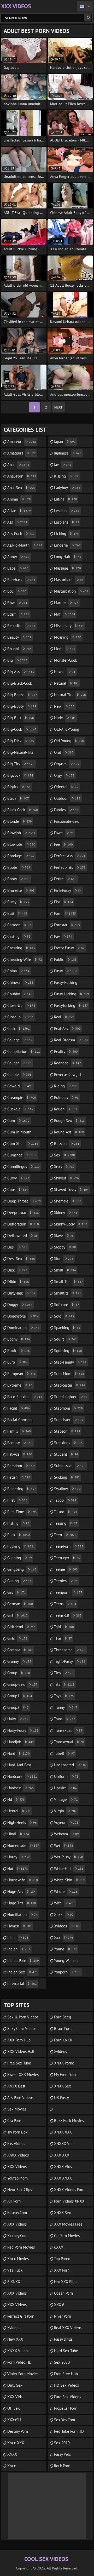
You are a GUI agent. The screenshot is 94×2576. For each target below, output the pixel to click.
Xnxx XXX (16, 2443)
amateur (22, 442)
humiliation (22, 1914)
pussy (66, 971)
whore (66, 1891)
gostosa (20, 1650)
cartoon (19, 925)
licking (66, 534)
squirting (68, 1351)
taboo (65, 1500)
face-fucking (25, 1397)
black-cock (23, 810)
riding (66, 1086)
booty (18, 879)
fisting (18, 1523)
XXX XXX (62, 2155)
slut (64, 1259)
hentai (19, 1811)
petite (65, 879)
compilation (24, 1051)
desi (17, 1247)
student (66, 1454)
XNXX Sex (63, 2086)
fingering (22, 1489)
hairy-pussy (23, 1730)
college (20, 1040)
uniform (66, 1776)
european (22, 1374)
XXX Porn (62, 2270)
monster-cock (65, 662)
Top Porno (62, 2259)
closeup (20, 1017)
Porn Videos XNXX (69, 2201)
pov (63, 936)
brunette (21, 890)
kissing (66, 476)
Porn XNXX (63, 2040)
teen (65, 1535)
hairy (18, 1719)
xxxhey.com (17, 2236)
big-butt (21, 718)
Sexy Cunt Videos (22, 2029)
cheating (21, 948)
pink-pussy (68, 890)
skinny (66, 1213)
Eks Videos (16, 2144)
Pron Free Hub (66, 2374)
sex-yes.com (64, 2420)
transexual (68, 1730)
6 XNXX (14, 2282)
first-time (22, 1512)
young (66, 1949)
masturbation (71, 591)
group (19, 1673)
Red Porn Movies (21, 2247)
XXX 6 (59, 2305)
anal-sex (21, 488)
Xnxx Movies (18, 2259)
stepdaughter (71, 1397)
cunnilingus (23, 1167)
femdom (21, 1466)
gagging (20, 1558)
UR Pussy (61, 2098)
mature (66, 603)
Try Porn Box (17, 2132)
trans (65, 1719)
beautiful (21, 626)
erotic (19, 1351)
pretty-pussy (69, 948)
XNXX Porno (64, 2063)
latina (66, 499)
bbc (17, 591)
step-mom (69, 1374)
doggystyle (23, 1316)
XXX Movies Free (68, 2224)
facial (19, 1408)
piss (64, 902)
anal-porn (22, 476)
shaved (66, 1178)
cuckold (20, 1109)
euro (17, 1362)
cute (18, 1190)
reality (66, 1051)
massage (67, 568)
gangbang (22, 1569)
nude (65, 718)
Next (58, 407)
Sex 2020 (62, 2362)
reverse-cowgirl (67, 1076)
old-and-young (67, 731)
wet (64, 1845)
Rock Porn (62, 2466)
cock (19, 1028)
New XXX (15, 2339)
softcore (67, 1305)
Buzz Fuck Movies (69, 2121)
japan (65, 442)
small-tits (69, 1282)
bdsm (18, 614)
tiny (64, 1673)
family (19, 1431)
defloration (23, 1224)
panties (66, 810)
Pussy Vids (62, 2454)
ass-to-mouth (25, 545)
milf (65, 614)
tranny (66, 1707)
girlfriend (22, 1627)
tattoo (66, 1512)
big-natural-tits (20, 754)
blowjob (21, 833)
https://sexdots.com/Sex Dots (70, 2109)
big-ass (21, 672)
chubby (20, 994)
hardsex (20, 1788)
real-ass (67, 1028)
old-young (69, 741)
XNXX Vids (63, 2167)
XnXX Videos (18, 2155)
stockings (68, 1443)
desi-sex (21, 1259)
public (65, 959)
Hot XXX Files (66, 2282)
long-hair (68, 557)
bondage (21, 856)
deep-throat (24, 1201)
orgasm (67, 764)
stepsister (69, 1420)
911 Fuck (15, 2270)
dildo (18, 1282)
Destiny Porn (18, 2431)
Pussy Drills (63, 2339)
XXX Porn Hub (19, 2040)
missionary (69, 626)
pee (63, 844)
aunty (18, 557)
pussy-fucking (66, 984)
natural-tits (70, 695)
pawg (64, 833)
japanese (68, 453)
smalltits (68, 1293)
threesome (70, 1650)
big (17, 660)
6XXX (59, 2247)
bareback (21, 580)
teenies (66, 1581)
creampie (22, 1097)
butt (17, 913)
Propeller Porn (66, 2408)
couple (19, 1074)
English (85, 6)
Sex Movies (17, 2109)
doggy (20, 1305)
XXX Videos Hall (21, 2052)
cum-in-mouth (19, 1133)
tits (64, 1684)
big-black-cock (20, 685)
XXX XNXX (63, 2178)
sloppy (65, 1247)
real (64, 1017)
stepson (67, 1431)
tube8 (64, 1753)
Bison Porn (63, 2029)
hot (18, 1868)
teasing (66, 1523)
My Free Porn (65, 2075)
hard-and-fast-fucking (20, 1766)
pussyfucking (71, 1005)
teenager (67, 1558)
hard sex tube (66, 2351)
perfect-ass (70, 856)
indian (19, 1949)
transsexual (69, 1742)
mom (65, 649)
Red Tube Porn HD (69, 2431)
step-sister (70, 1385)
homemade (23, 1845)
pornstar (67, 925)
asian (19, 511)
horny (19, 1857)
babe (18, 568)
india (18, 1937)
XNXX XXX (63, 2132)
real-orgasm (71, 1040)
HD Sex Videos (66, 2385)
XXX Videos (17, 2167)
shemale (68, 1201)
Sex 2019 (62, 2443)
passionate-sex (66, 823)
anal (18, 465)
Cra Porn (14, 2121)
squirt (65, 1339)
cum (18, 1120)
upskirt (65, 1788)
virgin (65, 1811)
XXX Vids (15, 2397)
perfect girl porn (21, 2316)
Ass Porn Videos (20, 2098)
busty (18, 902)
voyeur (66, 1822)
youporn (67, 1972)
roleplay (66, 1097)
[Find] (88, 18)
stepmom (68, 1408)
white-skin (69, 1880)
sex (64, 1155)
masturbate (69, 580)
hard (19, 1753)
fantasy (20, 1443)
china (18, 971)
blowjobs (21, 844)
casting (19, 936)
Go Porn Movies (67, 2236)
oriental (66, 787)
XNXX (12, 2454)
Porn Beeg (63, 2017)
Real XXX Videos (68, 2328)
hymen (20, 1926)
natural (66, 683)
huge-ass (22, 1891)
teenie (66, 1569)
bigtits (19, 787)
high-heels (22, 1822)
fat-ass (20, 1454)
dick (17, 1270)
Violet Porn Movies (23, 2374)
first (17, 1500)
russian (67, 1144)
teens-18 (68, 1615)
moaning (68, 637)
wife (64, 1903)
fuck (19, 1535)
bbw (17, 603)
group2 (18, 1707)
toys (64, 1696)
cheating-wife (25, 959)
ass (17, 522)
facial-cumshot (20, 1421)
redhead (68, 1063)
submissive (70, 1466)
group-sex (22, 1684)
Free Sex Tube (19, 2063)
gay (17, 1592)
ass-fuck (21, 534)
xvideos (67, 1926)
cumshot (22, 1155)
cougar (19, 1063)
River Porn (63, 2316)
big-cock (22, 729)
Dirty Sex (15, 2385)
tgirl (64, 1627)
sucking (67, 1477)
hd (16, 1799)
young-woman (66, 1962)
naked (65, 672)
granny (19, 1661)
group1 (20, 1696)
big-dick (21, 741)
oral (64, 752)
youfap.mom (17, 2178)
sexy (64, 1167)
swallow (67, 1489)
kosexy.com (17, 2213)
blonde (20, 821)
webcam (66, 1834)
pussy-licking (72, 994)
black (18, 798)
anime (19, 499)
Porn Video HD (19, 2362)
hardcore (22, 1776)
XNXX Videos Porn (69, 2190)
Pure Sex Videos (67, 2397)
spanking (67, 1328)
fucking (21, 1546)
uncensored (70, 1765)
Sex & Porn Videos (23, 2017)
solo (64, 1316)
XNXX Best (16, 2086)
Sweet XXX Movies (23, 2075)
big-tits (21, 764)
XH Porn (14, 2201)
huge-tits (22, 1903)
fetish (19, 1477)
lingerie (67, 545)
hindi (18, 1834)
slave (64, 1236)
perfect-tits (70, 867)
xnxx (64, 1914)
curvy (18, 1178)
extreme (20, 1385)
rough (66, 1109)
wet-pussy (69, 1857)
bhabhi (19, 649)
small (65, 1270)
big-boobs (22, 695)
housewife (23, 1880)
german (20, 1604)
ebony (19, 1339)
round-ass (69, 1132)
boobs (19, 867)
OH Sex (14, 2408)
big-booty (22, 706)
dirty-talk (21, 1293)
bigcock (20, 775)
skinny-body (71, 1224)
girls (17, 1638)
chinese (20, 982)
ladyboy (67, 488)
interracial (22, 1984)
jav (63, 465)
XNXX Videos (18, 2351)
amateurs (22, 453)
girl (17, 1615)
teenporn (68, 1592)
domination (23, 1328)
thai (63, 1638)
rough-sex (69, 1120)
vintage (66, 1799)
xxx (64, 1937)
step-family (70, 1362)
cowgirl (20, 1086)
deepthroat (23, 1213)
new (64, 706)
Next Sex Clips (20, 2190)
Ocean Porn (63, 2293)
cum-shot (23, 1144)
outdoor (67, 798)
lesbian (67, 511)
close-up (21, 1005)
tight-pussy (70, 1661)
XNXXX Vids (64, 2144)
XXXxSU (14, 2420)
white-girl (69, 1868)
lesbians (67, 522)
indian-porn (23, 1961)
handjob (21, 1742)
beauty (19, 637)
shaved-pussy (71, 1190)
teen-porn (69, 1546)
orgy (64, 775)
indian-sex (23, 1972)
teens (65, 1604)
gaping (19, 1581)
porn (65, 913)
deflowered (23, 1236)
